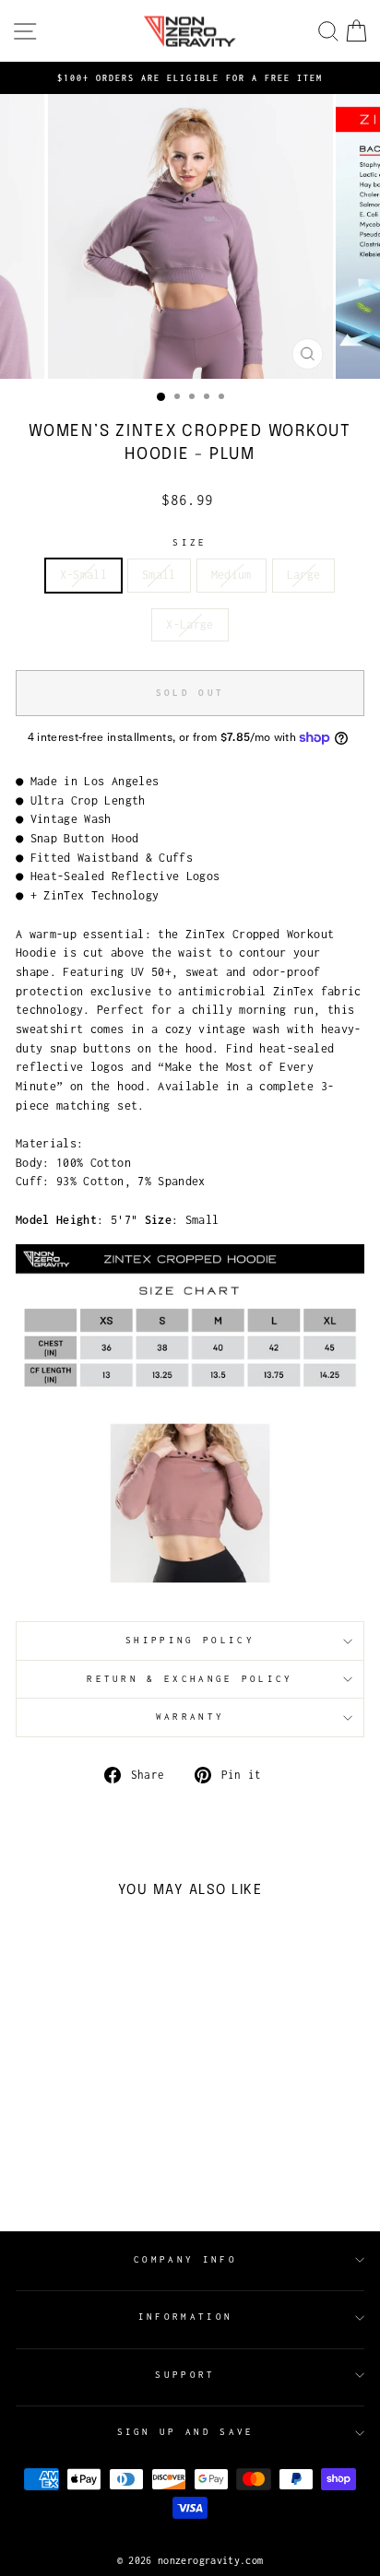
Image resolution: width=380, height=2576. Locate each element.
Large (304, 575)
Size (190, 542)
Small (159, 575)
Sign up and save (186, 2432)
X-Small (83, 575)
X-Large (190, 624)
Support (185, 2375)
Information (185, 2317)
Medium (232, 575)
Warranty (190, 1717)
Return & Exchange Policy (190, 1679)
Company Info (185, 2259)
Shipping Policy (190, 1640)
